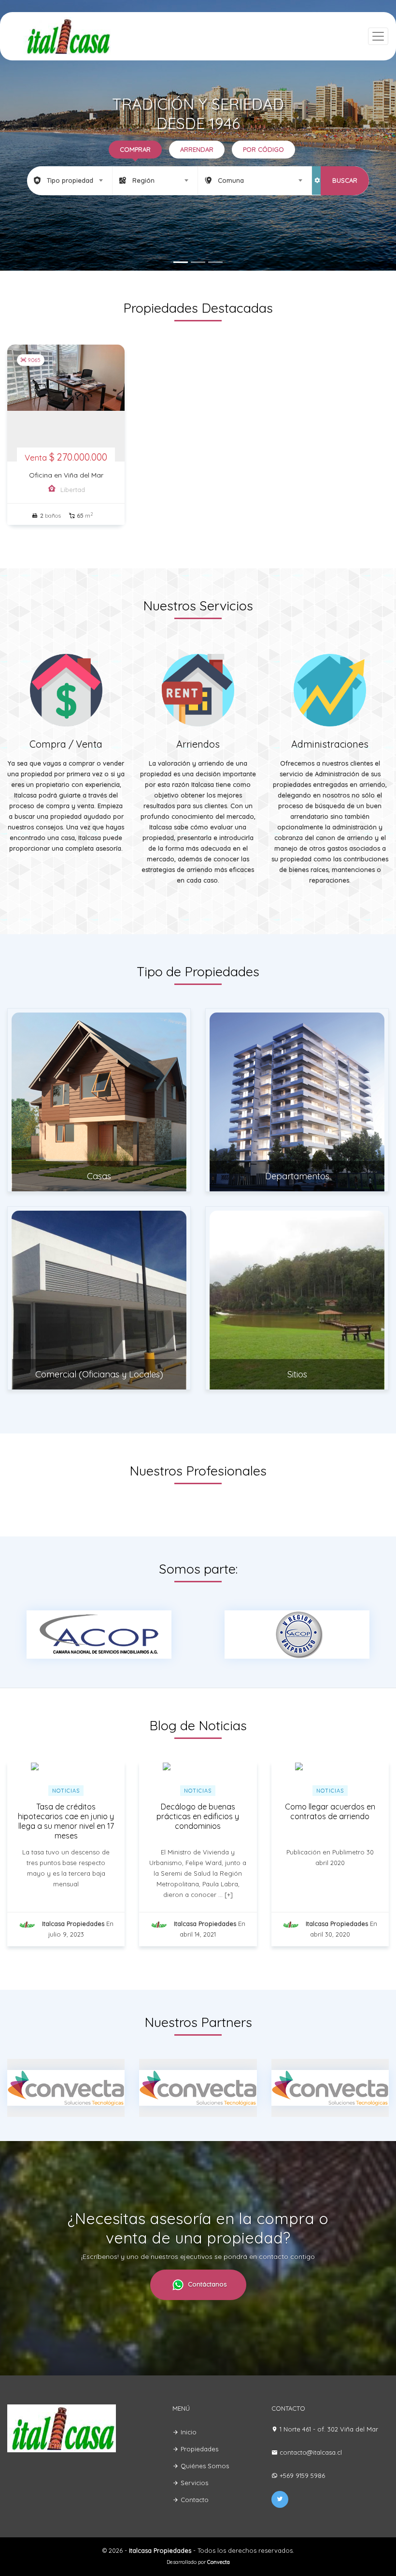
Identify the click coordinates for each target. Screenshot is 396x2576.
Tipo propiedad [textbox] (70, 180)
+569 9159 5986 (302, 2475)
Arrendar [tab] (197, 149)
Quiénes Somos (204, 2466)
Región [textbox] (143, 180)
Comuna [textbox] (231, 180)
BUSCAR (345, 180)
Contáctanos (206, 2284)
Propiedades (198, 2449)
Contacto (194, 2500)
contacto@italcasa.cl (311, 2452)
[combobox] (70, 180)
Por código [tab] (263, 149)
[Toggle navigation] (378, 36)
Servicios (193, 2483)
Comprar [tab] (135, 149)
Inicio (188, 2432)
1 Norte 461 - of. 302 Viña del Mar (329, 2429)
